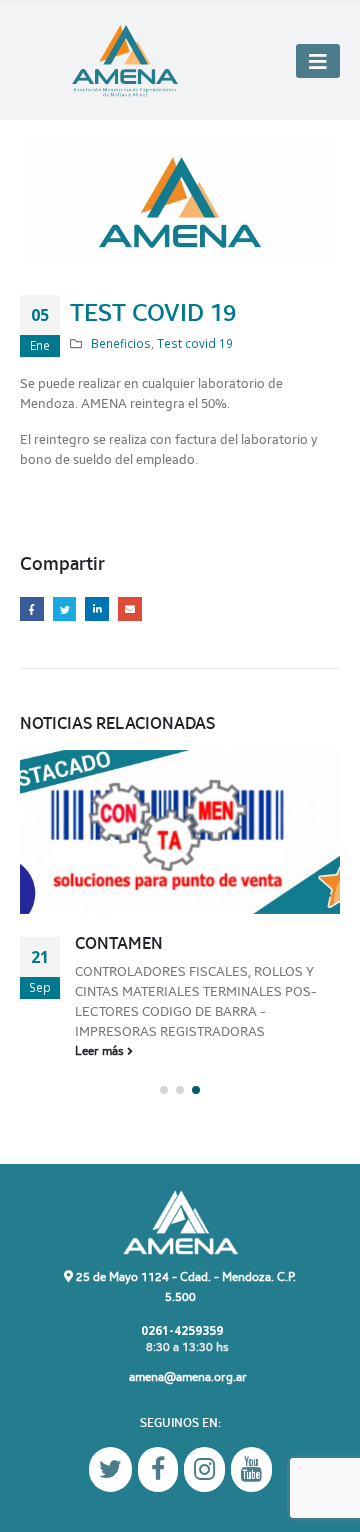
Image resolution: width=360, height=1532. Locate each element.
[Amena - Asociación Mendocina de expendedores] (125, 61)
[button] (164, 1090)
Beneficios (121, 343)
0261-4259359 (180, 1330)
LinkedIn (97, 609)
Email (130, 609)
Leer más (101, 1050)
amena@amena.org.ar (188, 1376)
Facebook (32, 609)
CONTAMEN (119, 943)
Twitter (65, 609)
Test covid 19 (195, 343)
